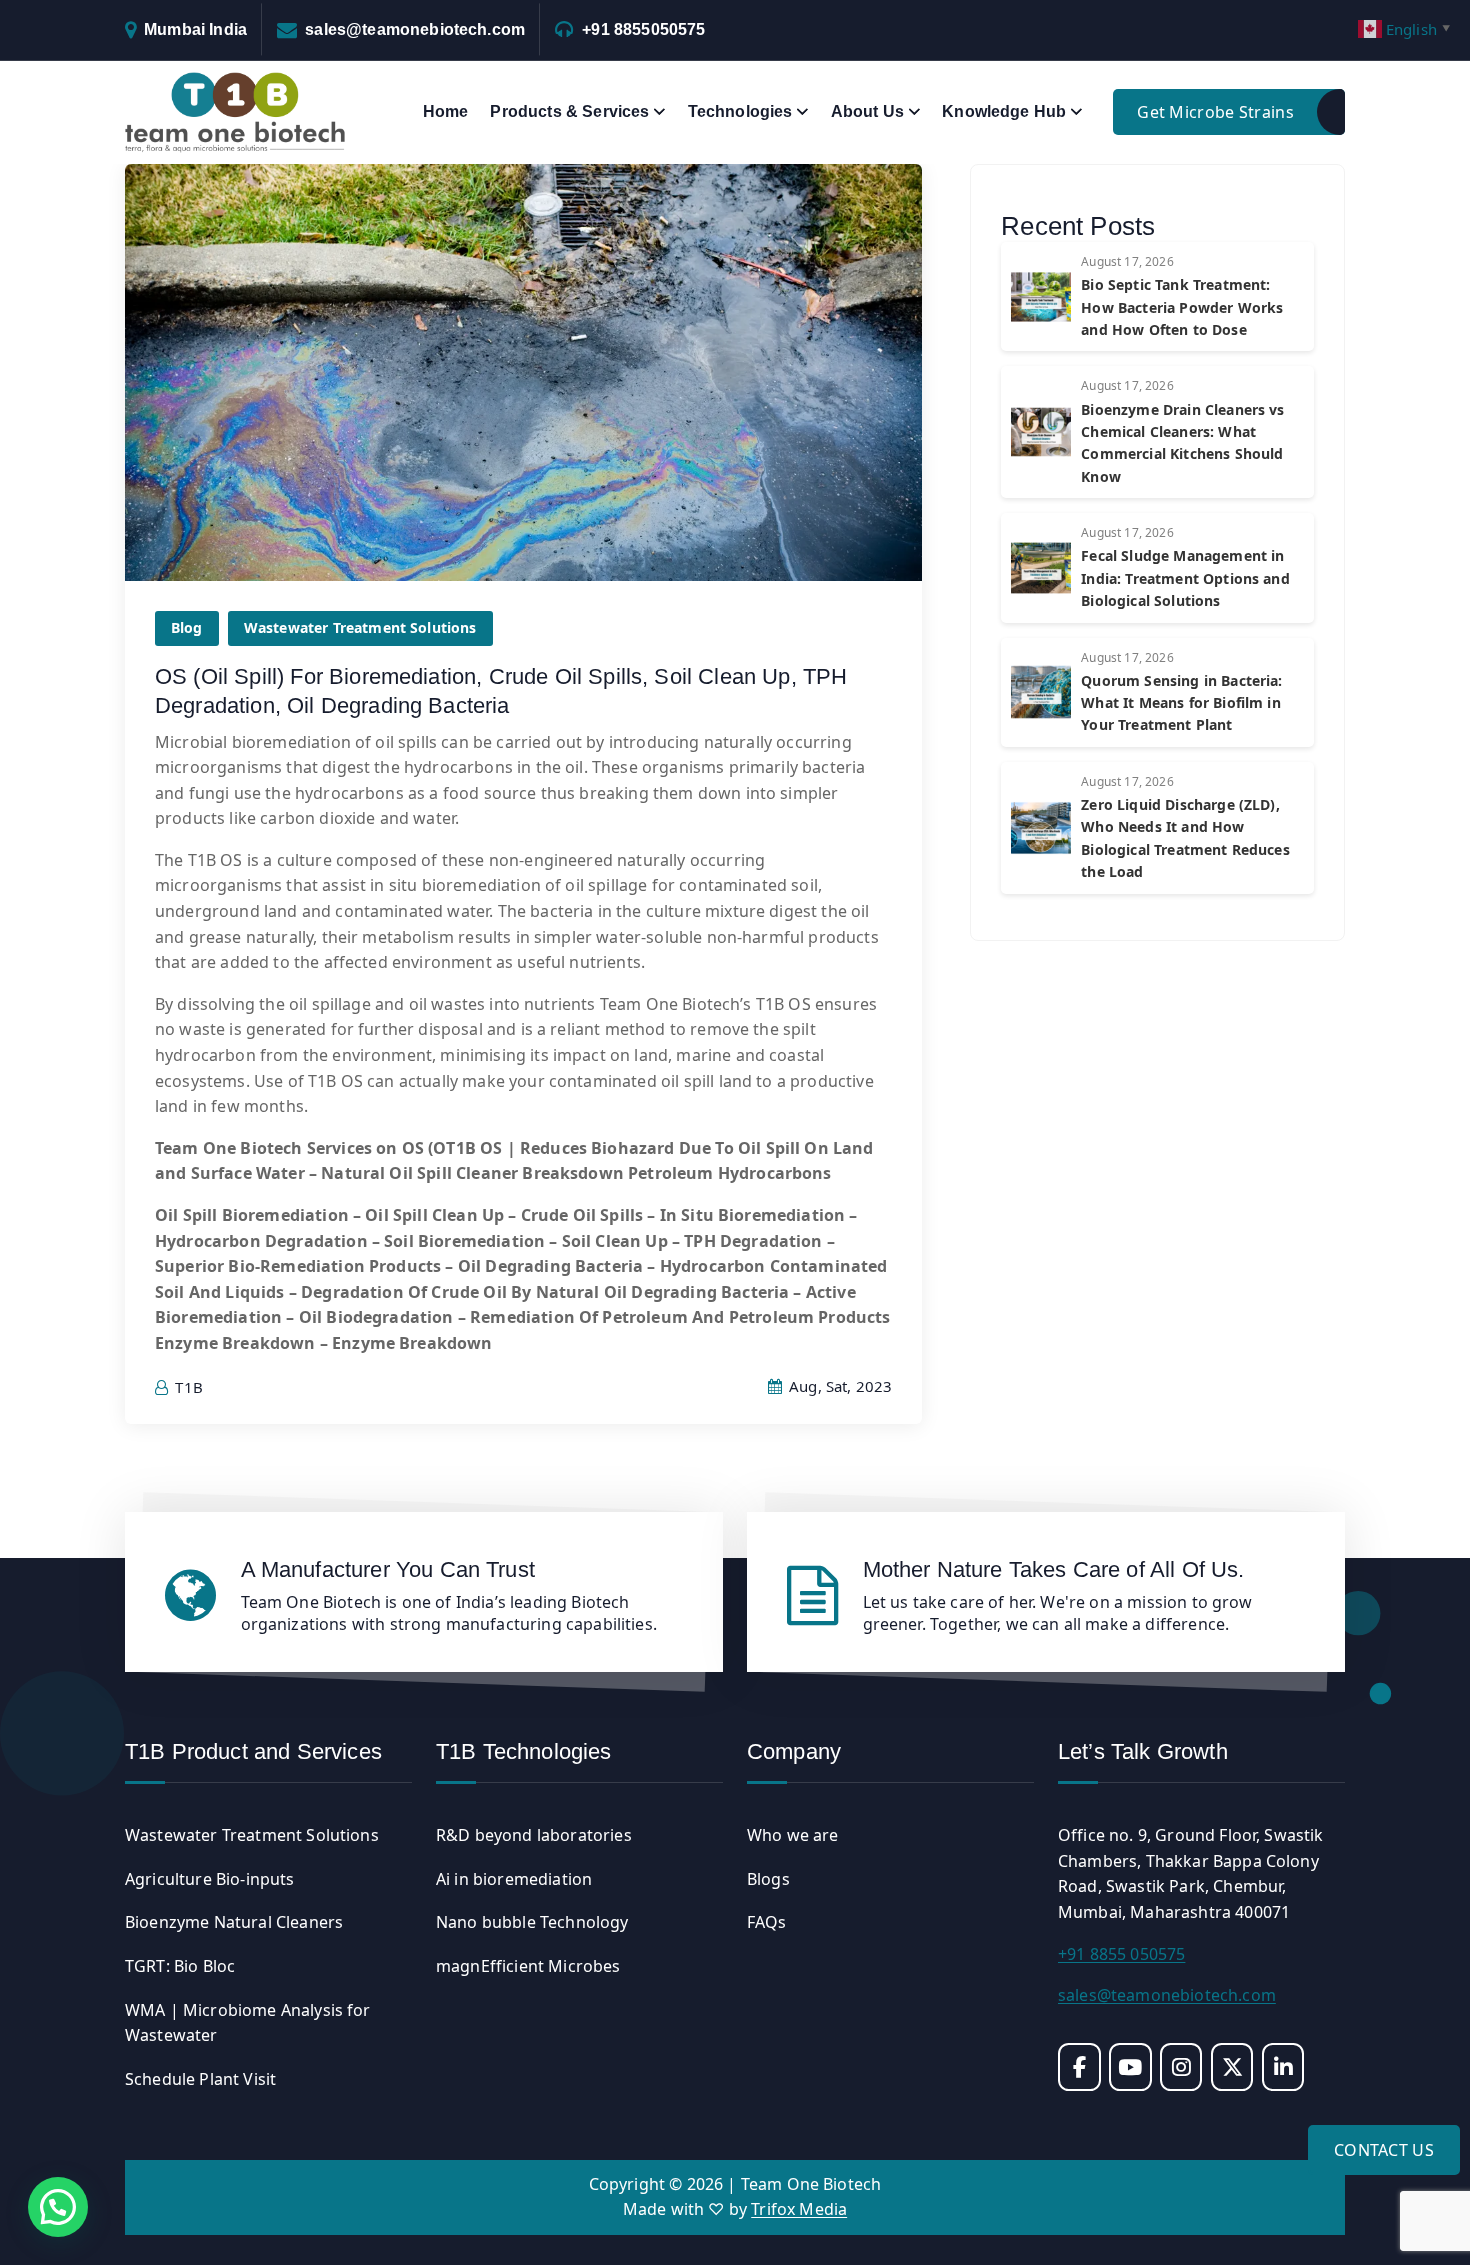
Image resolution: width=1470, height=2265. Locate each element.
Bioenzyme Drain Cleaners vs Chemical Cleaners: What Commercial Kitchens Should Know (1182, 443)
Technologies (740, 111)
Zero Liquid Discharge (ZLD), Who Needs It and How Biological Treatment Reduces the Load (1185, 838)
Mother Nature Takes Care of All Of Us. (1054, 1569)
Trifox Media (799, 2209)
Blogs (768, 1879)
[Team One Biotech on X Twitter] (1232, 2067)
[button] (58, 2207)
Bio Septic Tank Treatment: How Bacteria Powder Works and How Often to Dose (1182, 307)
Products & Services (569, 111)
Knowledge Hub (1004, 111)
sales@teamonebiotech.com (415, 29)
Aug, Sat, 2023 (838, 1386)
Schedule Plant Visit (200, 2079)
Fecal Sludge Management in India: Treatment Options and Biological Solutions (1185, 578)
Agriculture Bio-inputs (210, 1879)
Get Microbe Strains (1215, 112)
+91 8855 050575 (1121, 1954)
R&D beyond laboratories (534, 1835)
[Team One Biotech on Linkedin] (1283, 2067)
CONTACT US (1384, 2150)
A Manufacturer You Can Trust (388, 1569)
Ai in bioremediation (514, 1879)
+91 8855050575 (643, 29)
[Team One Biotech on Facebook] (1079, 2067)
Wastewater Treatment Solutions (360, 627)
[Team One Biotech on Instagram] (1181, 2067)
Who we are (793, 1835)
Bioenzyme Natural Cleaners (234, 1922)
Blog (187, 627)
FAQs (767, 1922)
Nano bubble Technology (532, 1922)
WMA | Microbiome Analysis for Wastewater (248, 2023)
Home (446, 111)
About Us (867, 111)
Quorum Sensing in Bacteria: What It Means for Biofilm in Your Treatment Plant (1181, 703)
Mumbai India (195, 29)
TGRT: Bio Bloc (180, 1966)
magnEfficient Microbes (528, 1966)
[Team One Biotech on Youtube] (1130, 2067)
